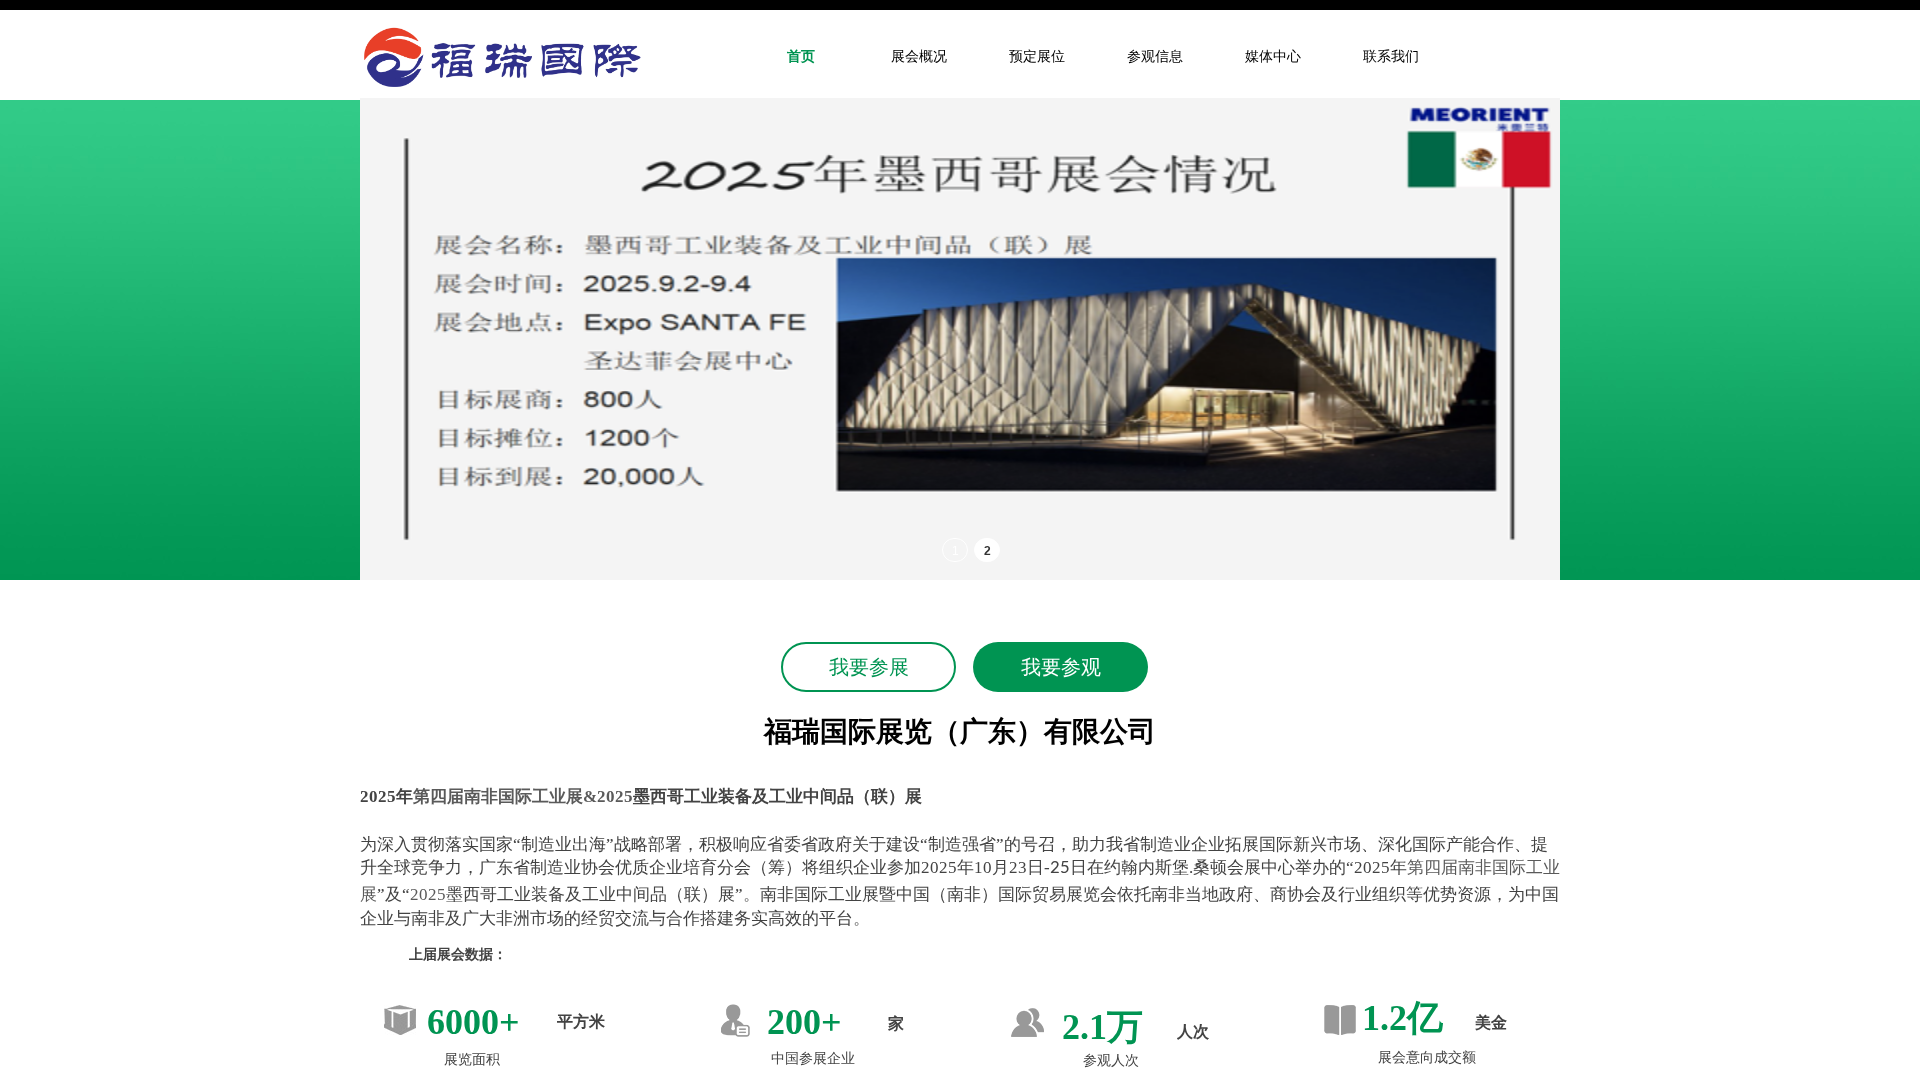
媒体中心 (1273, 56)
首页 (801, 56)
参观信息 (1155, 56)
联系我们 (1391, 56)
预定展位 (1037, 56)
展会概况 (919, 56)
